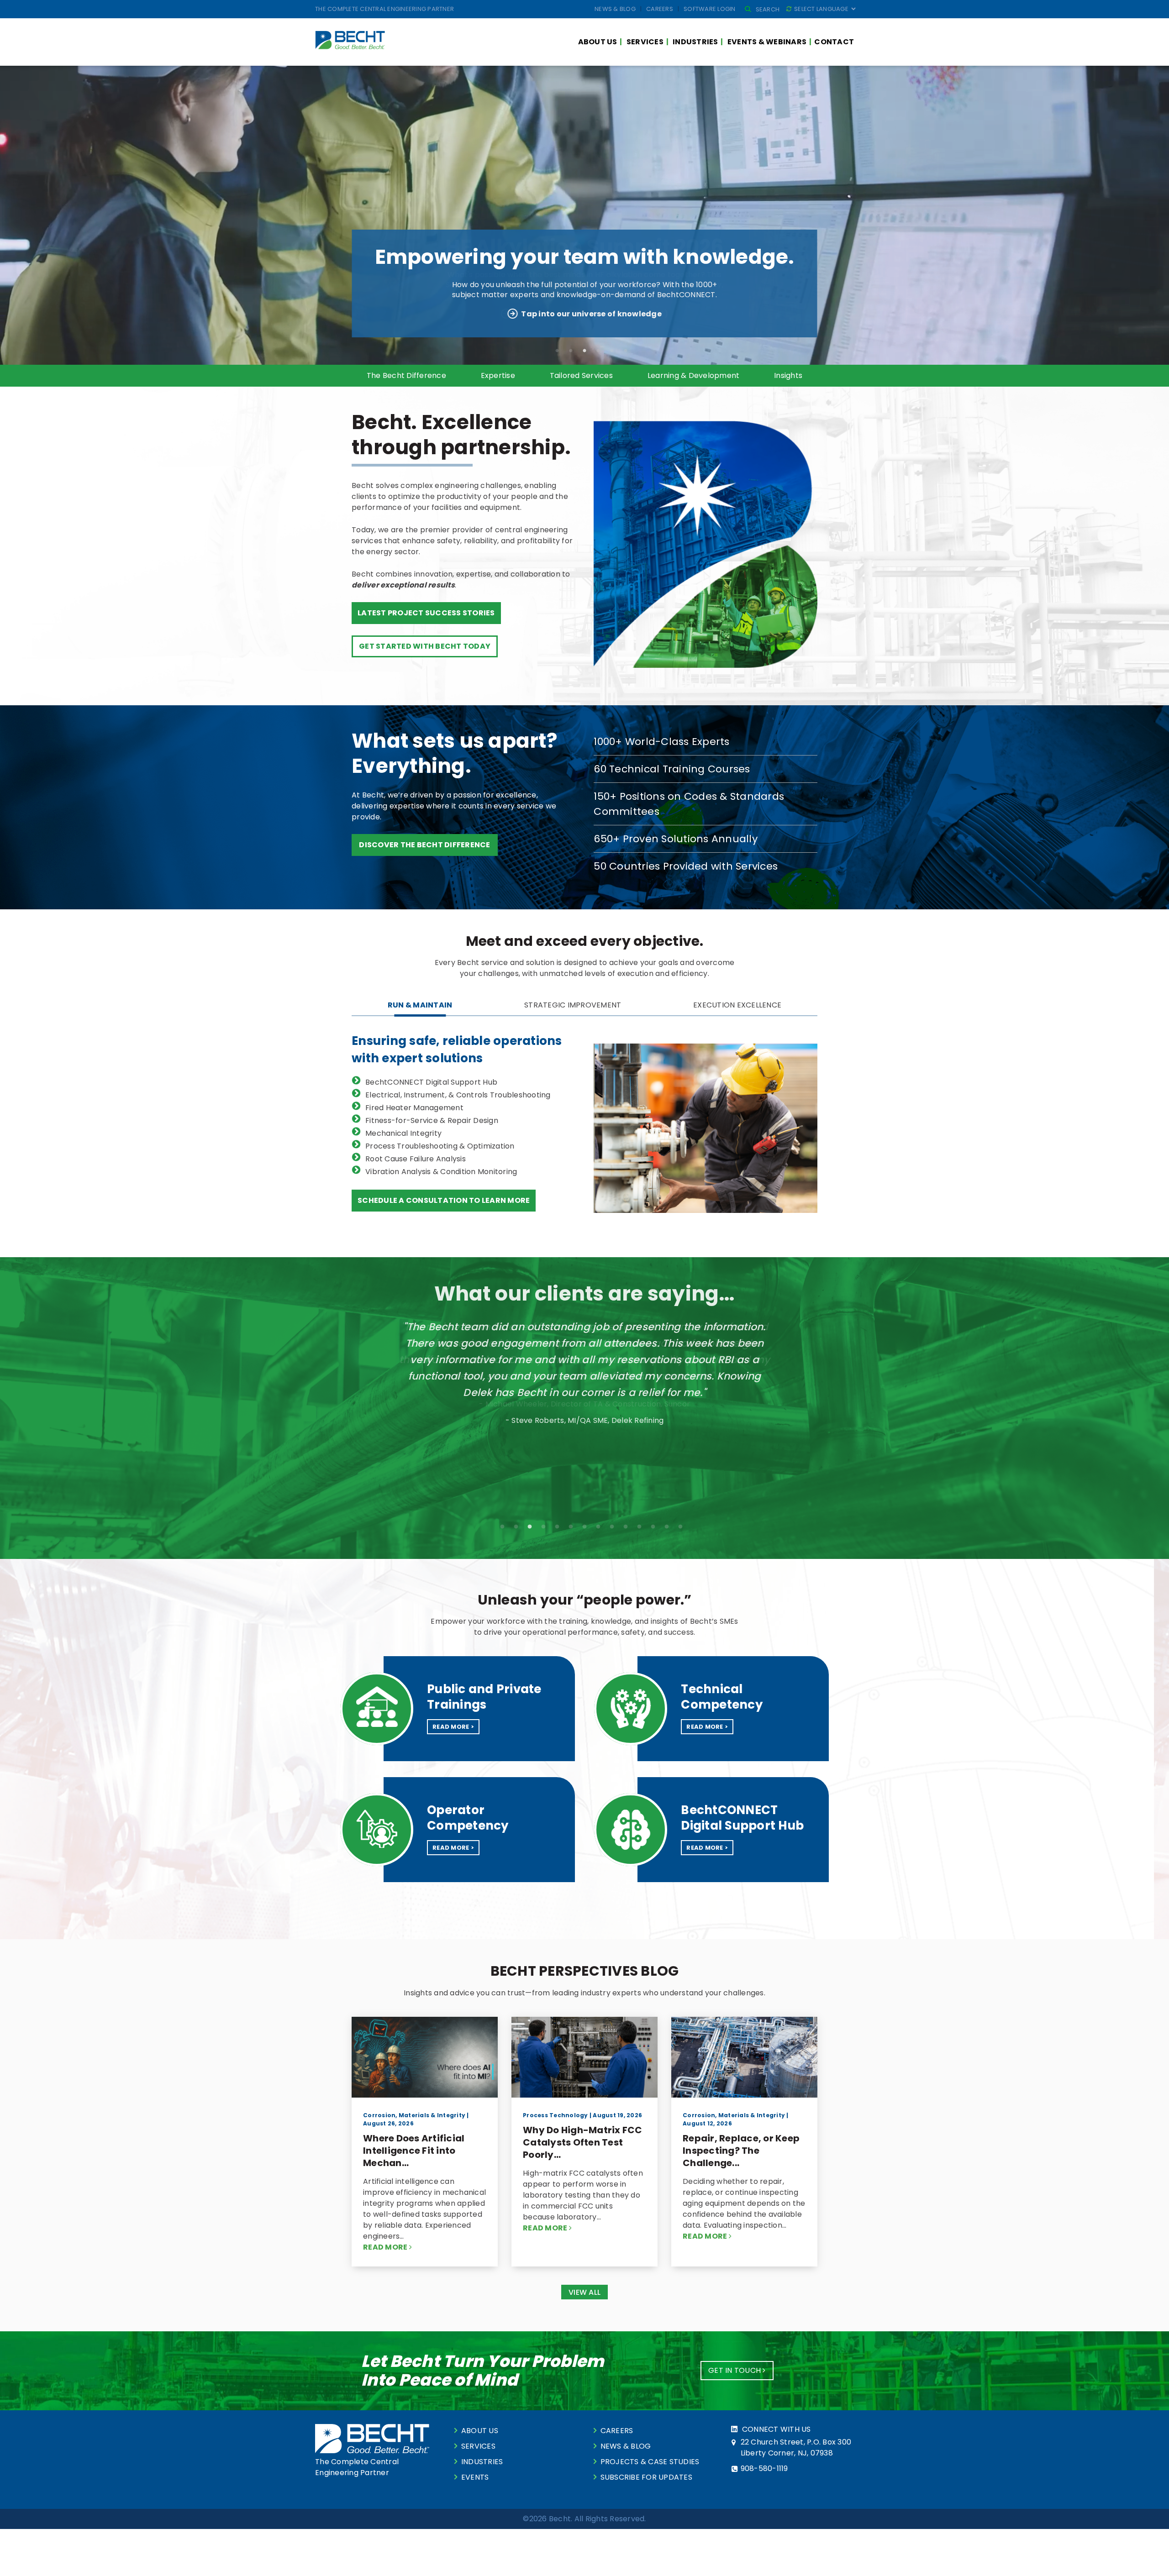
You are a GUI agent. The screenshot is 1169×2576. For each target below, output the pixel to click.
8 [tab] (598, 1527)
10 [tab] (626, 1527)
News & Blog (615, 9)
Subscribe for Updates (646, 2477)
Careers (660, 9)
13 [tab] (667, 1527)
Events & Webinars (767, 42)
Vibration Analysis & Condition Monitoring (441, 1172)
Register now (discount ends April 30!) (591, 314)
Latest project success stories (426, 613)
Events (475, 2477)
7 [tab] (584, 1527)
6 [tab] (626, 351)
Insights (788, 375)
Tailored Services (581, 375)
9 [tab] (612, 1527)
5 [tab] (612, 351)
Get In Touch (735, 2370)
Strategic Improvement (573, 1005)
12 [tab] (653, 1527)
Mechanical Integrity (403, 1133)
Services (645, 42)
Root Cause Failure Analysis (416, 1159)
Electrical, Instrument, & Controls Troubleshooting (458, 1095)
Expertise (498, 375)
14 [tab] (680, 1527)
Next (819, 1401)
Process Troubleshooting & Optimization (440, 1146)
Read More (386, 2247)
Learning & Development (694, 375)
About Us (598, 42)
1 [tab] (557, 351)
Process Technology (556, 2115)
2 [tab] (571, 351)
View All (584, 2292)
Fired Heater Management (414, 1108)
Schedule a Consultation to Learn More (444, 1200)
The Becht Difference (406, 375)
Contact (834, 42)
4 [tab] (598, 351)
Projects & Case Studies (650, 2462)
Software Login (710, 9)
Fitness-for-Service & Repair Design (432, 1120)
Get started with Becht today (425, 646)
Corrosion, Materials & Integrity (414, 2115)
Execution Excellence (737, 1005)
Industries (695, 42)
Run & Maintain (420, 1005)
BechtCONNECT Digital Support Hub (431, 1082)
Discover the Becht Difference (424, 845)
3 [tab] (584, 351)
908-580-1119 (764, 2468)
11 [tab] (639, 1527)
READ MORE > (453, 1727)
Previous (350, 1401)
